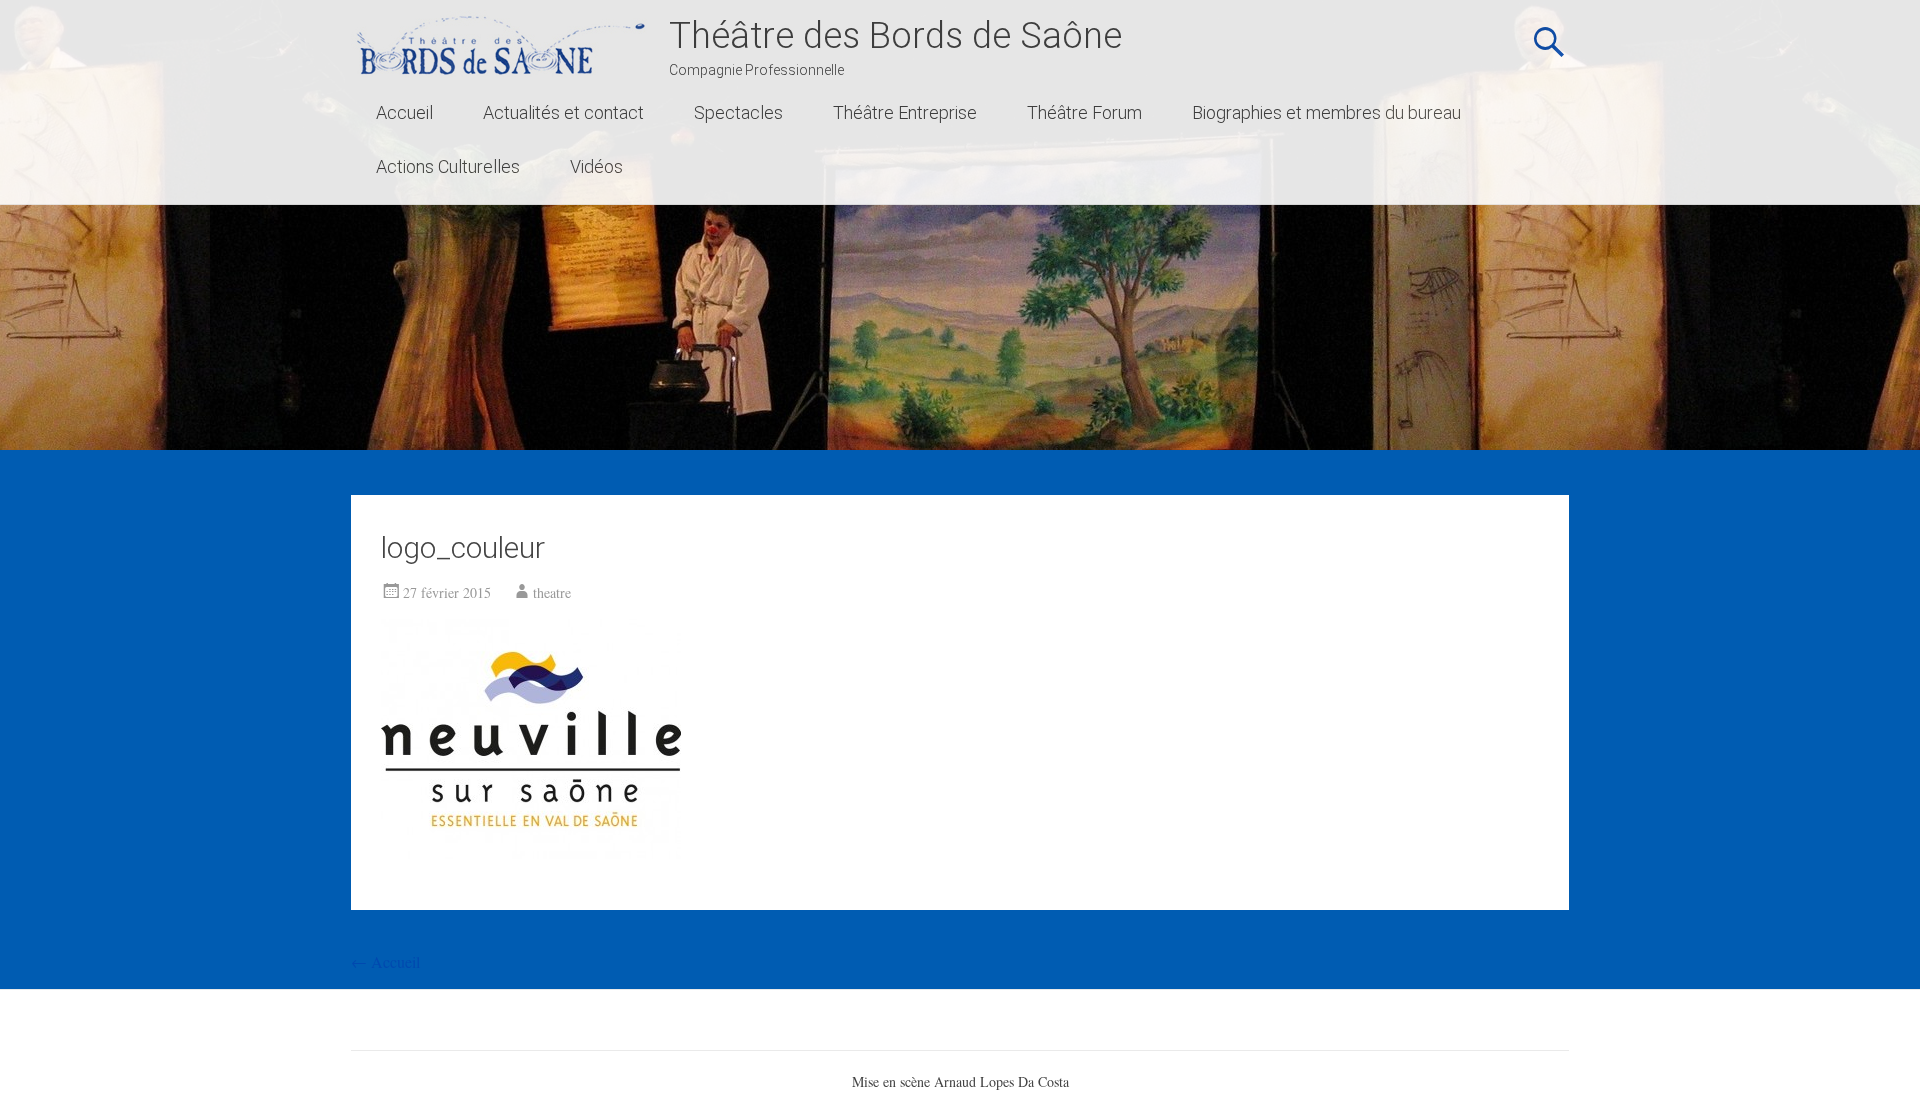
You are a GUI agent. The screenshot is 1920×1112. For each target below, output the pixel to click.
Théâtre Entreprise (905, 112)
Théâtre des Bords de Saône (895, 36)
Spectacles (738, 112)
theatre (552, 592)
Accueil (404, 112)
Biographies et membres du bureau (1326, 112)
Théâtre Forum (1084, 112)
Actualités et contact (563, 112)
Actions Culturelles (448, 166)
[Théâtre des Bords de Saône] (500, 44)
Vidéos (596, 166)
